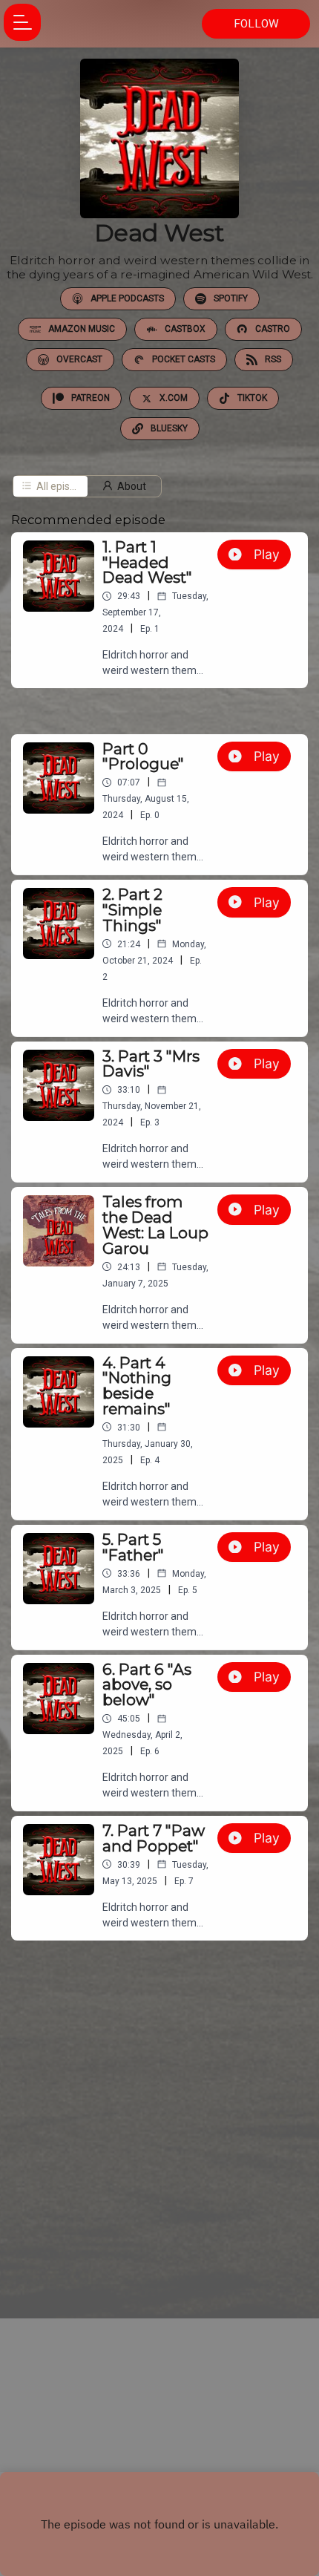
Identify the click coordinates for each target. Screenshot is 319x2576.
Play (267, 554)
